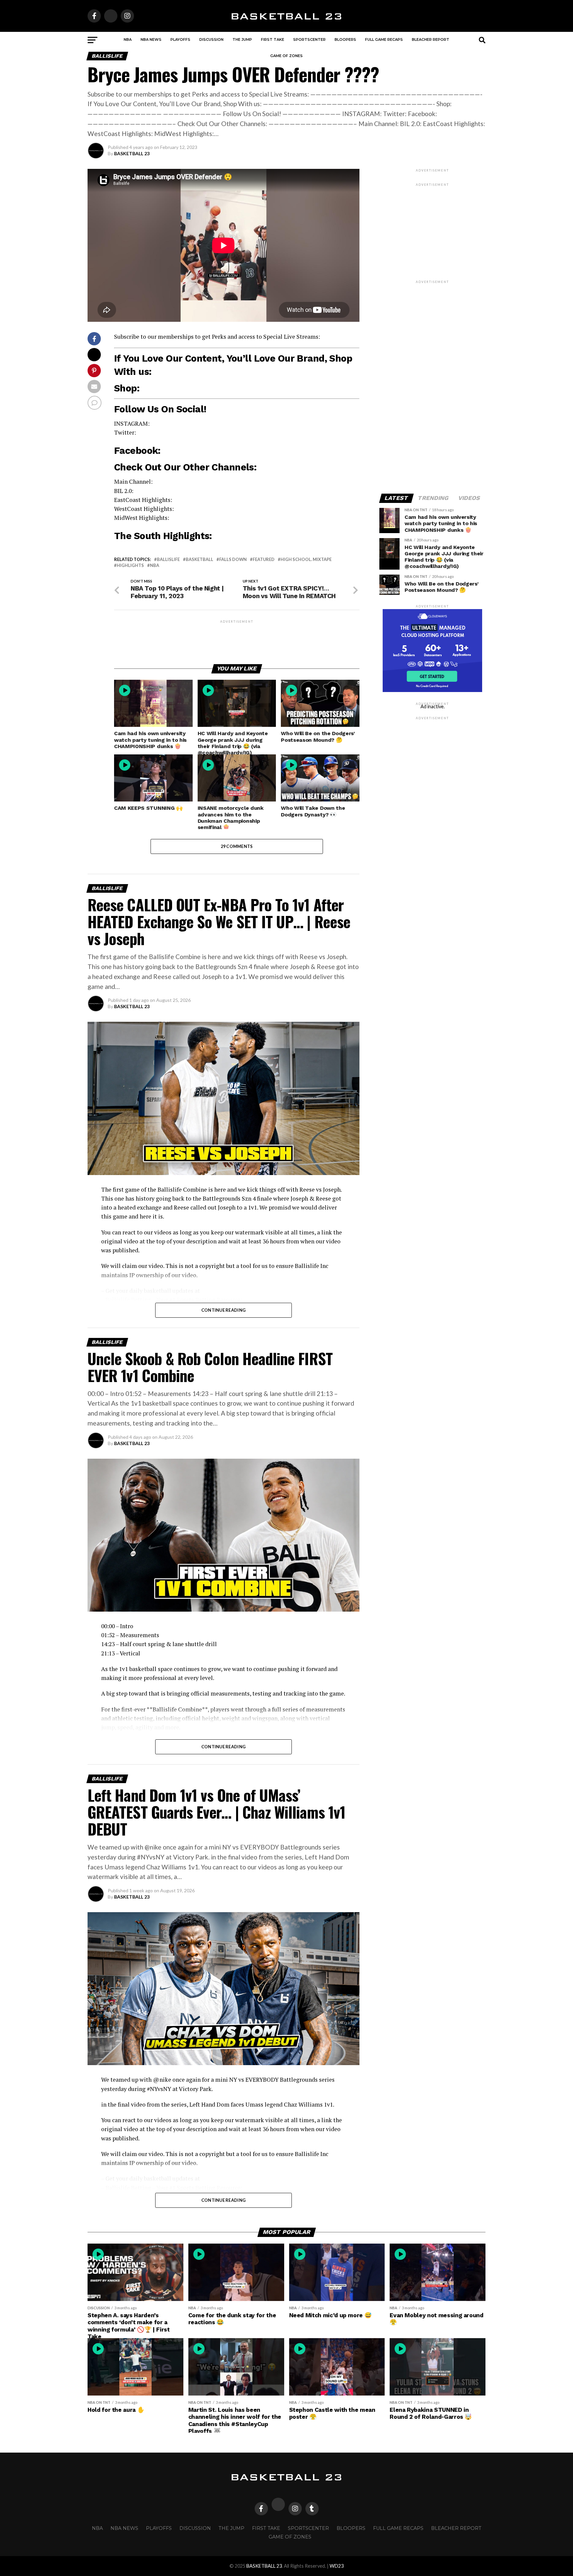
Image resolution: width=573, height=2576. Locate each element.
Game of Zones (286, 56)
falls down (233, 559)
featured (264, 559)
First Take (273, 39)
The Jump (242, 39)
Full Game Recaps (384, 39)
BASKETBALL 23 (132, 153)
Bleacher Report (431, 39)
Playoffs (180, 39)
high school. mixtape (306, 559)
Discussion (211, 39)
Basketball (199, 559)
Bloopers (345, 39)
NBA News (151, 39)
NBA (128, 39)
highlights (130, 565)
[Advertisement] (237, 639)
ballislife (168, 559)
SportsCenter (309, 39)
